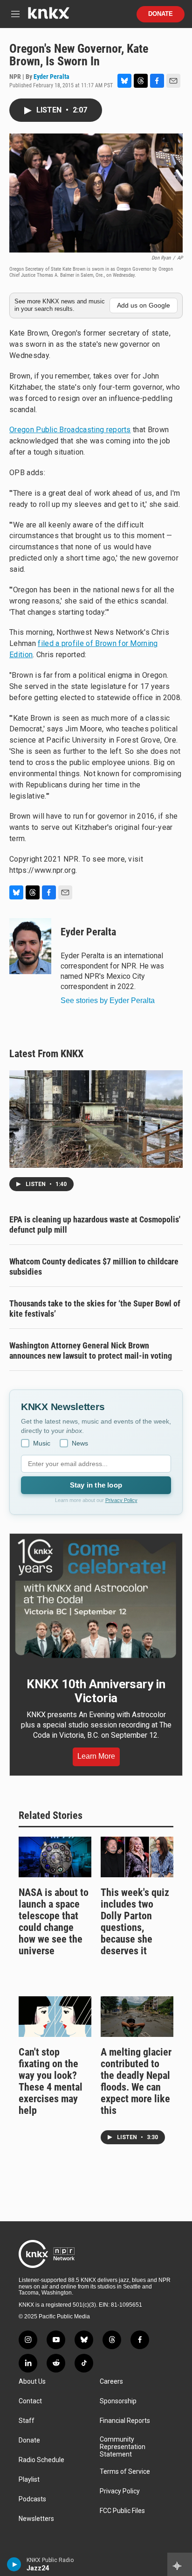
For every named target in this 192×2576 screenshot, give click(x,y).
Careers (111, 2382)
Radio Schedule (41, 2460)
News (80, 1443)
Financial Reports (125, 2421)
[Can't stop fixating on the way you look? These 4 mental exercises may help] (55, 2017)
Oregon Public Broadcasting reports (70, 430)
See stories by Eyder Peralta (108, 1000)
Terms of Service (125, 2472)
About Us (32, 2382)
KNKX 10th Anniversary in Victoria (96, 1691)
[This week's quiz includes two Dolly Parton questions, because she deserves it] (137, 1857)
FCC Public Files (122, 2511)
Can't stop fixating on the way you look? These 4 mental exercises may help (51, 2081)
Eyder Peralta (51, 77)
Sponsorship (118, 2401)
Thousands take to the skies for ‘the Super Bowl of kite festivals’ (95, 1309)
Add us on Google (144, 305)
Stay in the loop (96, 1485)
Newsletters (36, 2519)
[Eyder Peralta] (30, 946)
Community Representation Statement (123, 2447)
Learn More (96, 1756)
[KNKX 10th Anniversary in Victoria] (96, 1599)
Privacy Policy (121, 1500)
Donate (161, 14)
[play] (14, 2564)
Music (42, 1443)
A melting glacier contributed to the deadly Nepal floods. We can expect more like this (136, 2081)
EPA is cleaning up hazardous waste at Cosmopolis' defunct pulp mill (95, 1225)
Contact (30, 2401)
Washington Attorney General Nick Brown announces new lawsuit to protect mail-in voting (91, 1351)
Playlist (29, 2480)
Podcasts (32, 2499)
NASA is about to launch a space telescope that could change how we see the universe (54, 1922)
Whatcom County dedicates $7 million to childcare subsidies (94, 1267)
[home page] (48, 17)
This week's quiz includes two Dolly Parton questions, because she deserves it (135, 1922)
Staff (27, 2421)
